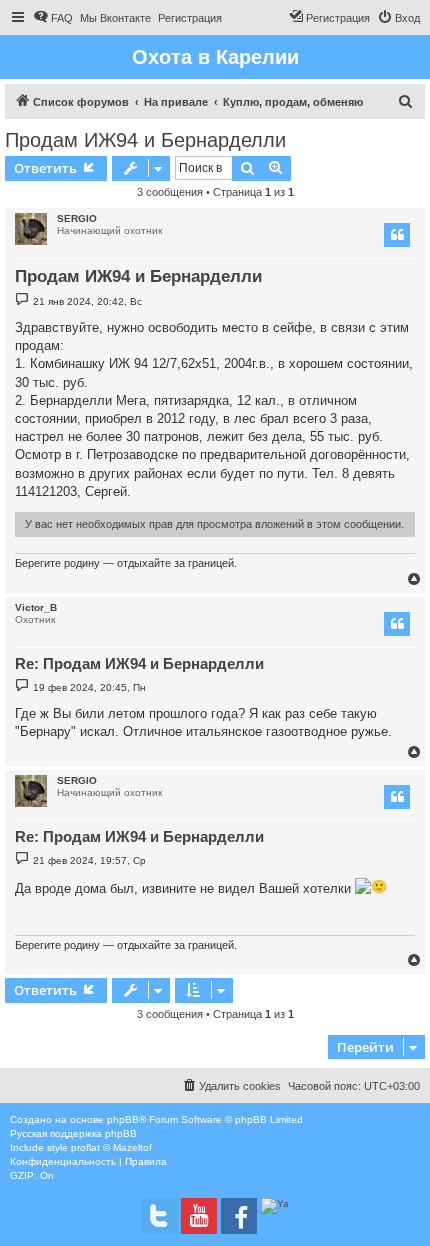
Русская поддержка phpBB (73, 1133)
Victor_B (36, 607)
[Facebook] (239, 1216)
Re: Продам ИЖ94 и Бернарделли (139, 663)
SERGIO (77, 218)
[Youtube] (199, 1216)
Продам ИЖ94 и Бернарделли (145, 140)
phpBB (123, 1119)
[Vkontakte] (159, 1216)
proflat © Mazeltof (111, 1147)
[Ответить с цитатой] (397, 235)
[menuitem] (53, 18)
